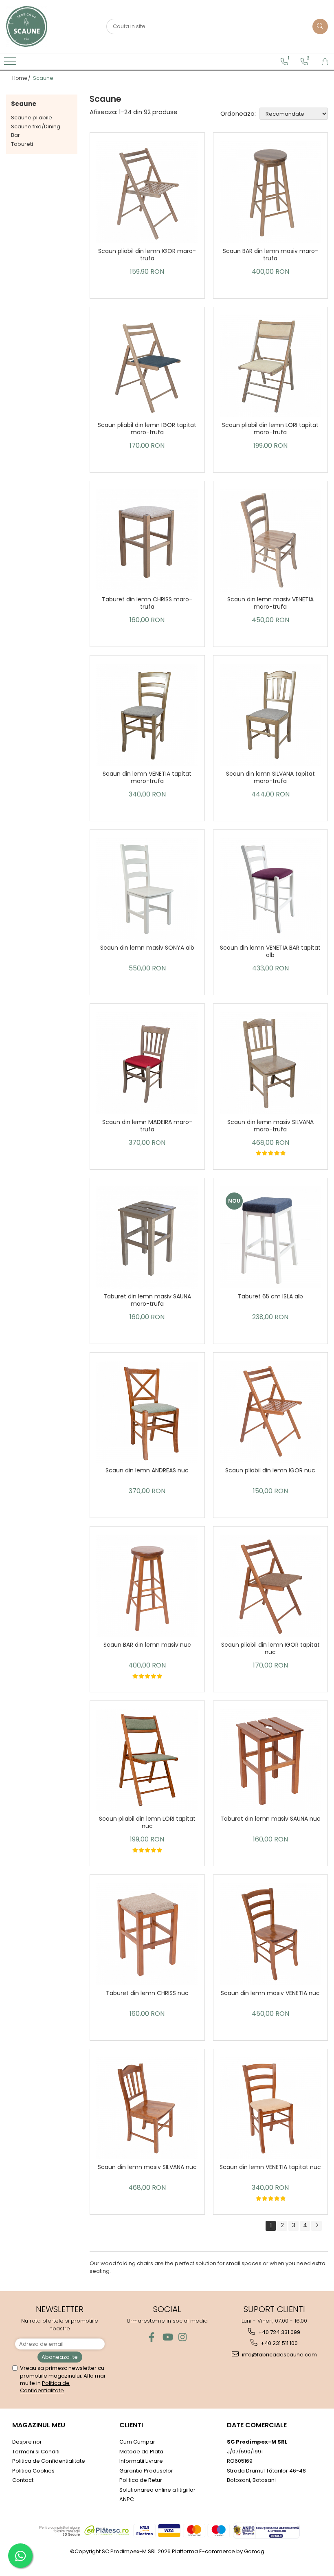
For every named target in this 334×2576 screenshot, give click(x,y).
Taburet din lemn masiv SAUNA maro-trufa (147, 1300)
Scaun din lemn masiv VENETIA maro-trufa (270, 603)
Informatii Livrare (141, 2461)
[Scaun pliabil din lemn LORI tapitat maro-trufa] (271, 366)
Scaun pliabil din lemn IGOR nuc (270, 1471)
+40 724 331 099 (279, 2332)
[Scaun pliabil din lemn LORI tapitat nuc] (147, 1760)
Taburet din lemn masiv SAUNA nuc (270, 1819)
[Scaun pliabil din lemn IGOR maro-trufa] (147, 192)
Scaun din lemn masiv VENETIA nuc (270, 1993)
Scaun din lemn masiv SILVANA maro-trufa (270, 1126)
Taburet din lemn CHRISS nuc (147, 1993)
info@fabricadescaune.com (279, 2355)
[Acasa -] (47, 26)
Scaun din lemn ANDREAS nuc (147, 1471)
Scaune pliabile (32, 118)
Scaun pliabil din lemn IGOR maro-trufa (147, 255)
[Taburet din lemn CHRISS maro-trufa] (147, 540)
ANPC (127, 2499)
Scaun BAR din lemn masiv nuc (147, 1645)
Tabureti (22, 144)
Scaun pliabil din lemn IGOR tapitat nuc (270, 1649)
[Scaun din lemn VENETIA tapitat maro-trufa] (147, 715)
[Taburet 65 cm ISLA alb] (271, 1237)
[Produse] (11, 64)
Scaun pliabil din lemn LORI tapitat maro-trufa (270, 429)
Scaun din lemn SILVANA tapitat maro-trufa (270, 778)
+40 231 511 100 (279, 2343)
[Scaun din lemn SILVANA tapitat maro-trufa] (271, 715)
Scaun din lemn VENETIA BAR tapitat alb (270, 951)
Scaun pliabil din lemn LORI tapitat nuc (147, 1823)
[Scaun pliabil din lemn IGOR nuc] (271, 1412)
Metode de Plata (141, 2452)
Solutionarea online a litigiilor (157, 2490)
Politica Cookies (33, 2471)
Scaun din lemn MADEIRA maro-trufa (147, 1126)
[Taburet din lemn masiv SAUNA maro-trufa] (147, 1237)
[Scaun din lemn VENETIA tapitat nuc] (271, 2109)
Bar (15, 135)
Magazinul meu (39, 2425)
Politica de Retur (141, 2480)
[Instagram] (183, 2337)
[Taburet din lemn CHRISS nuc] (147, 1934)
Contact (23, 2480)
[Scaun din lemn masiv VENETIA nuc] (271, 1934)
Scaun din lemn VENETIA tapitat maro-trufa (147, 778)
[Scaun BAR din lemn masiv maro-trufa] (271, 192)
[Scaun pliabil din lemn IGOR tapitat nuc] (271, 1586)
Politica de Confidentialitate (45, 2387)
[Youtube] (167, 2337)
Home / (22, 78)
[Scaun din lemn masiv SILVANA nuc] (147, 2109)
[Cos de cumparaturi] (325, 62)
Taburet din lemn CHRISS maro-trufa (147, 603)
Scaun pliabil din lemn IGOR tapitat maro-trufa (147, 429)
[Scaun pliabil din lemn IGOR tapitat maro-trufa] (147, 366)
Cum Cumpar (137, 2442)
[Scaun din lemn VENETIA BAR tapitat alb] (271, 889)
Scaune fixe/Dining (36, 126)
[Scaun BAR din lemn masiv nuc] (147, 1586)
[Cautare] (320, 26)
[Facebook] (152, 2337)
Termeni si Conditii (36, 2452)
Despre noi (27, 2442)
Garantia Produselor (146, 2471)
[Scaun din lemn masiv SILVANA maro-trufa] (271, 1063)
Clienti (131, 2425)
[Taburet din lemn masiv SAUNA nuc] (271, 1760)
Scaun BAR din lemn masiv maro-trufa (270, 255)
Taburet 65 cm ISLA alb (270, 1297)
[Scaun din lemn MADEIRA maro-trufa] (147, 1063)
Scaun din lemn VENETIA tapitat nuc (270, 2167)
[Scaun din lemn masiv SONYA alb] (147, 889)
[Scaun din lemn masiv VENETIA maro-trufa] (271, 540)
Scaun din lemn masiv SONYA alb (147, 948)
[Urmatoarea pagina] (316, 2226)
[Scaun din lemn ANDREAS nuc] (147, 1412)
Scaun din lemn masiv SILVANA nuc (147, 2167)
